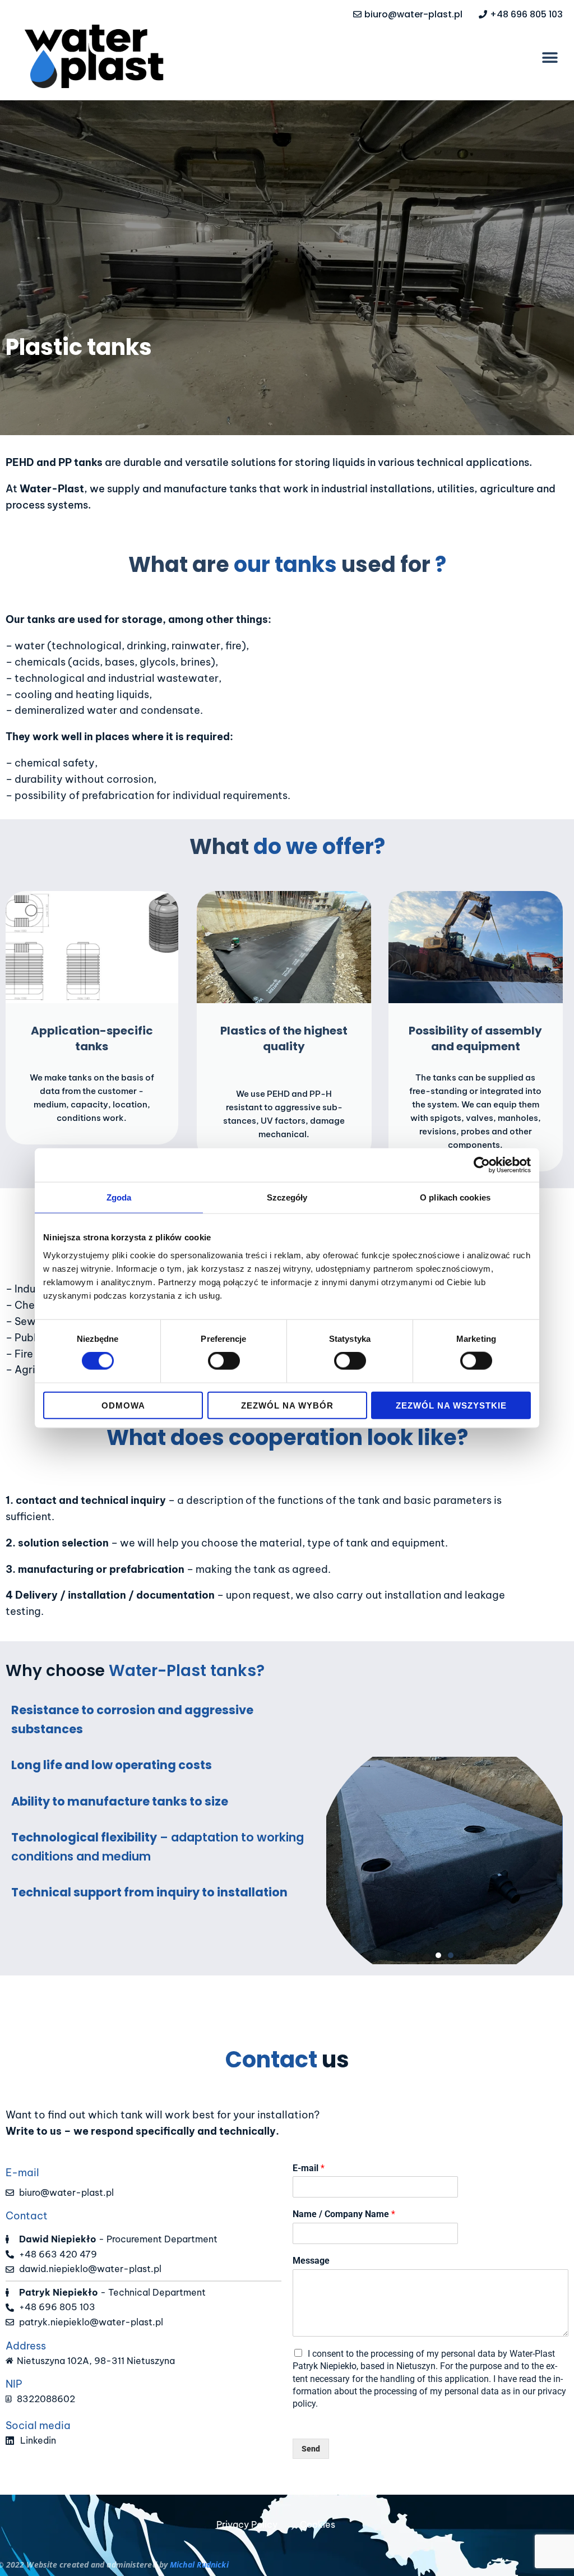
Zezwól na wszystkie (451, 1405)
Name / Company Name (344, 2214)
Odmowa (123, 1405)
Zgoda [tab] (119, 1197)
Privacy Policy (247, 2524)
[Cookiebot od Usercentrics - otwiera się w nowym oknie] (482, 1165)
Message (311, 2261)
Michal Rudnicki (199, 2565)
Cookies (318, 2524)
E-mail (309, 2168)
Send (311, 2449)
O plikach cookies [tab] (455, 1197)
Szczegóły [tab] (287, 1197)
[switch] (224, 1361)
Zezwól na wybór (287, 1405)
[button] (550, 57)
